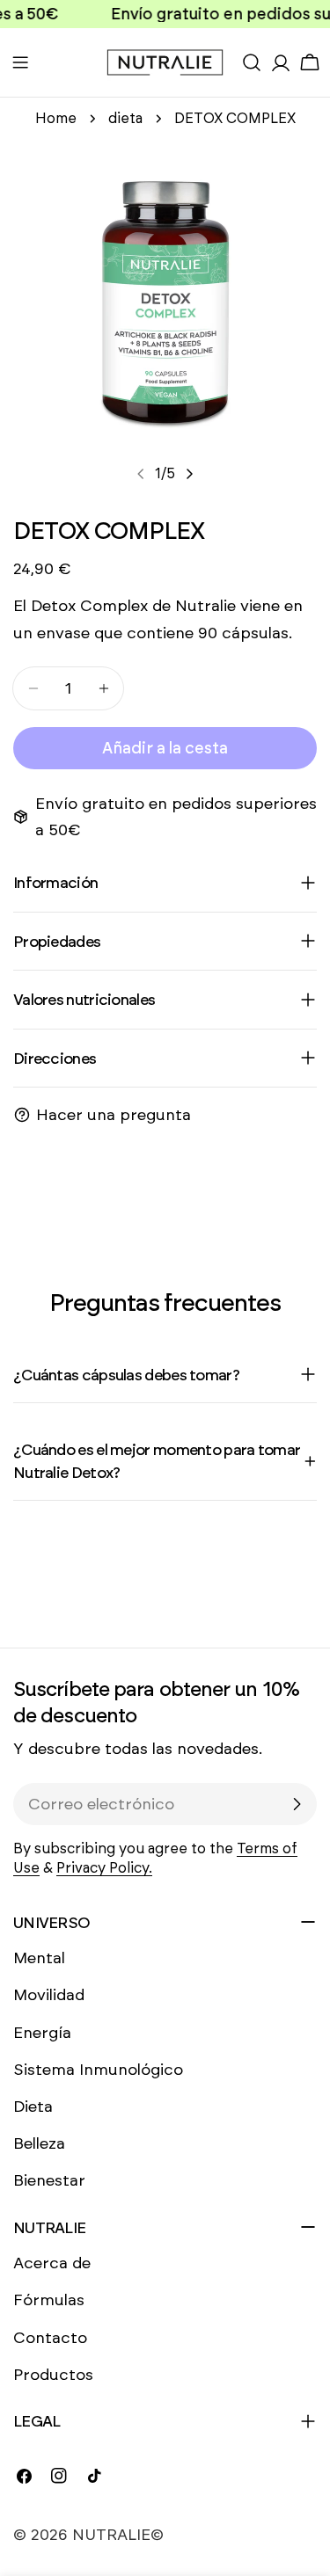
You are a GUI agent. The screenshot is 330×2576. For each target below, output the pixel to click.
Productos (53, 2375)
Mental (39, 1958)
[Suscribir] (297, 1804)
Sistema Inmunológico (98, 2070)
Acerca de (52, 2263)
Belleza (39, 2143)
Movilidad (49, 1995)
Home (56, 118)
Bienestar (49, 2180)
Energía (42, 2033)
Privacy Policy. (104, 1868)
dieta (125, 118)
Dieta (33, 2107)
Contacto (50, 2338)
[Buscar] (252, 62)
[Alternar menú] (20, 62)
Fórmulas (49, 2300)
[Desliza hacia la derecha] (189, 474)
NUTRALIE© (118, 2535)
